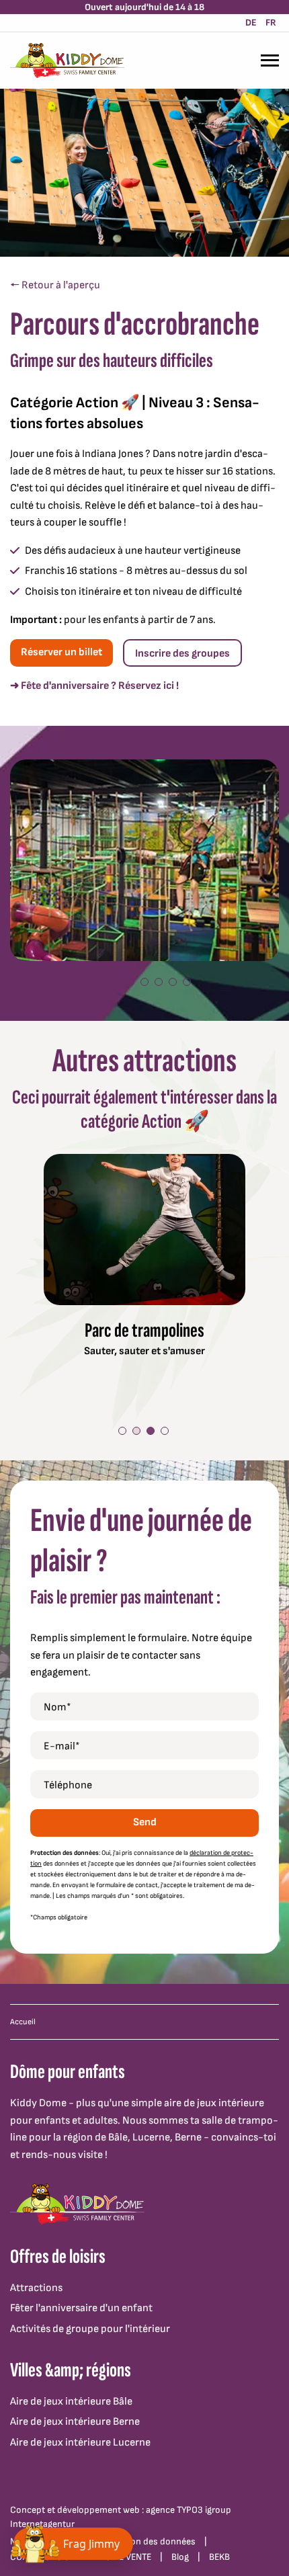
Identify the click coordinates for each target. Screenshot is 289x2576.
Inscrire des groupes (182, 654)
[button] (102, 982)
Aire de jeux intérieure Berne (75, 2422)
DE (251, 23)
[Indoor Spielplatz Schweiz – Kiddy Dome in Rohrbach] (67, 60)
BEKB (219, 2557)
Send (145, 1822)
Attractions (36, 2288)
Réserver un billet (61, 652)
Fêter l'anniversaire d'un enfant (81, 2308)
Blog (180, 2557)
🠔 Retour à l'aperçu (55, 285)
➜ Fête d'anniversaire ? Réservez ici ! (94, 686)
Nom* (57, 1707)
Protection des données (147, 2541)
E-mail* (62, 1746)
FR (271, 23)
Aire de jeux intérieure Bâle (71, 2402)
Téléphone (68, 1785)
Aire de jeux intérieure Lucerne (80, 2443)
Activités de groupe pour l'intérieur (90, 2329)
